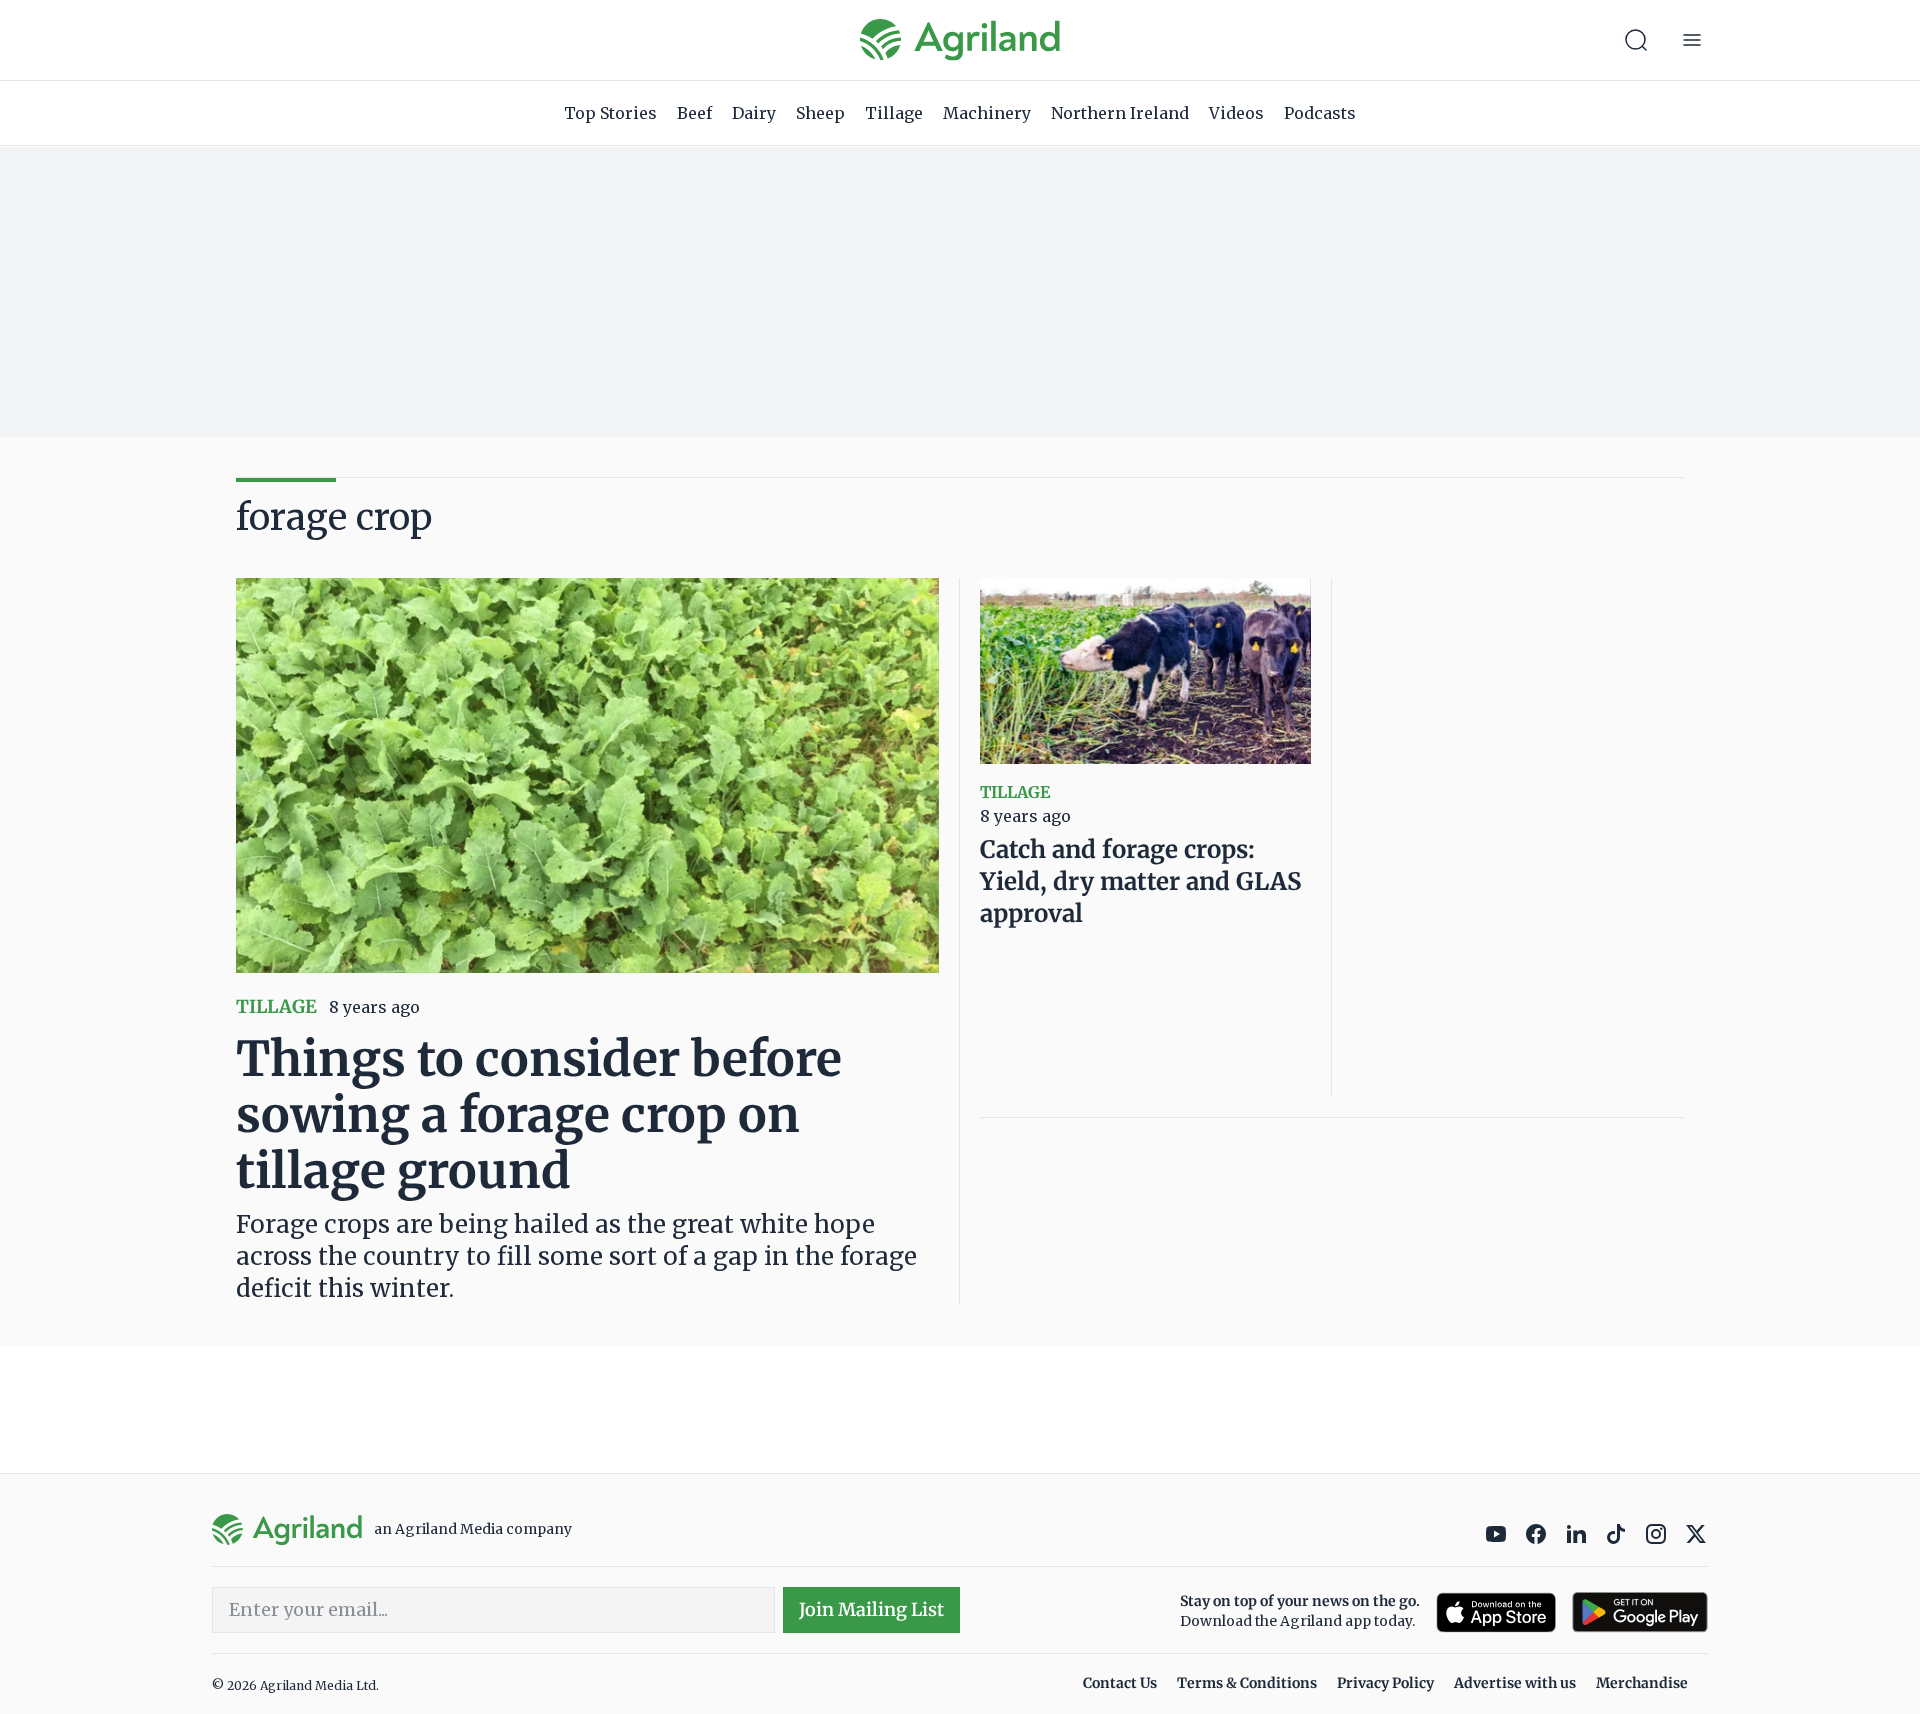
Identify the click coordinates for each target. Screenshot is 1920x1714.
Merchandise (1642, 1683)
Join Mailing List (871, 1609)
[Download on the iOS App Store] (1496, 1612)
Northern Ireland (1120, 113)
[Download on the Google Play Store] (1640, 1612)
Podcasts (1320, 113)
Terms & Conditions (1247, 1683)
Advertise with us (1515, 1683)
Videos (1236, 113)
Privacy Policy (1385, 1683)
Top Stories (610, 113)
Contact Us (1120, 1683)
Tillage (894, 113)
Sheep (820, 113)
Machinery (987, 113)
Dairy (754, 113)
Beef (694, 113)
